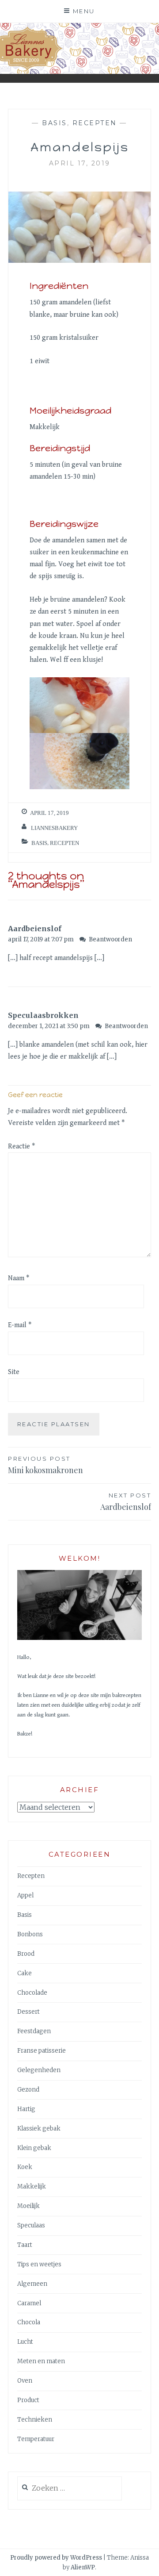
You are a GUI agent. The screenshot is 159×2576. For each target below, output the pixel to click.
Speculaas (31, 2225)
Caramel (29, 2303)
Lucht (25, 2342)
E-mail (20, 1325)
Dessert (28, 2012)
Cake (25, 1973)
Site (14, 1372)
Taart (25, 2245)
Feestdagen (34, 2031)
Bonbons (30, 1934)
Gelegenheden (39, 2070)
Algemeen (32, 2284)
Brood (26, 1954)
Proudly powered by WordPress (56, 2558)
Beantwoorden (110, 939)
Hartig (26, 2109)
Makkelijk (32, 2186)
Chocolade (32, 1993)
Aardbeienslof (35, 929)
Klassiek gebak (39, 2129)
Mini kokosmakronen (45, 1465)
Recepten (95, 123)
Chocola (29, 2322)
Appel (25, 1895)
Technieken (35, 2420)
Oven (25, 2381)
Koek (25, 2167)
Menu (84, 11)
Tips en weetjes (39, 2264)
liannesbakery (54, 828)
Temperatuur (36, 2439)
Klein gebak (34, 2148)
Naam (19, 1278)
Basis (55, 123)
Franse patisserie (42, 2051)
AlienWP (83, 2567)
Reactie (21, 1146)
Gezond (28, 2090)
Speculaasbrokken (43, 1015)
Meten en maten (41, 2361)
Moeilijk (28, 2206)
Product (28, 2400)
